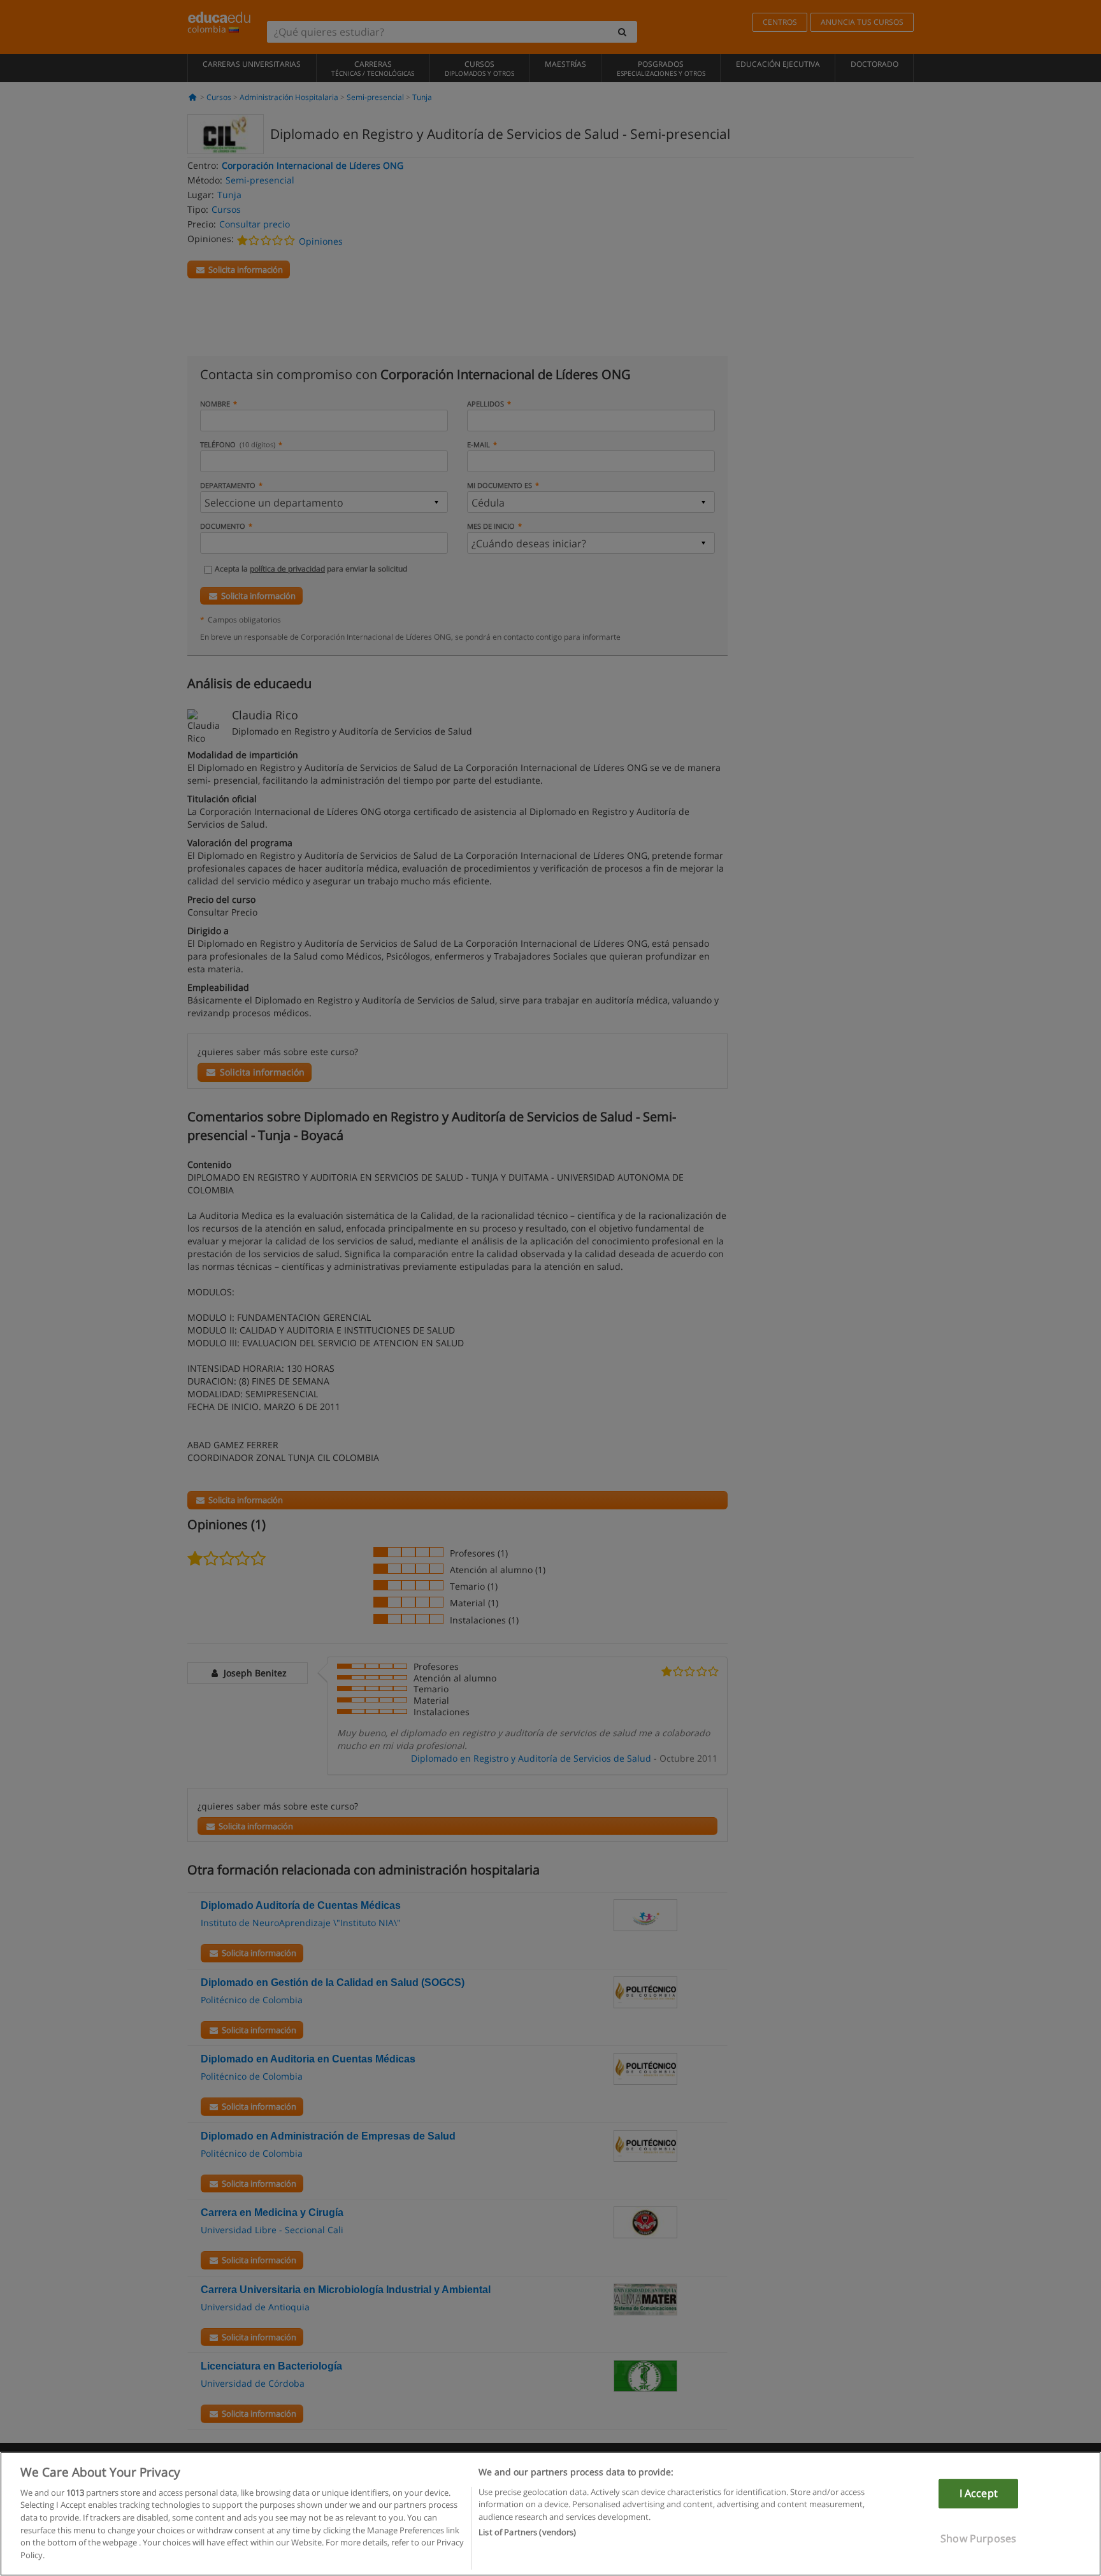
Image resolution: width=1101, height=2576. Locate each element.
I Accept (979, 2493)
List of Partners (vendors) (527, 2532)
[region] (550, 2514)
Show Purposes (978, 2538)
